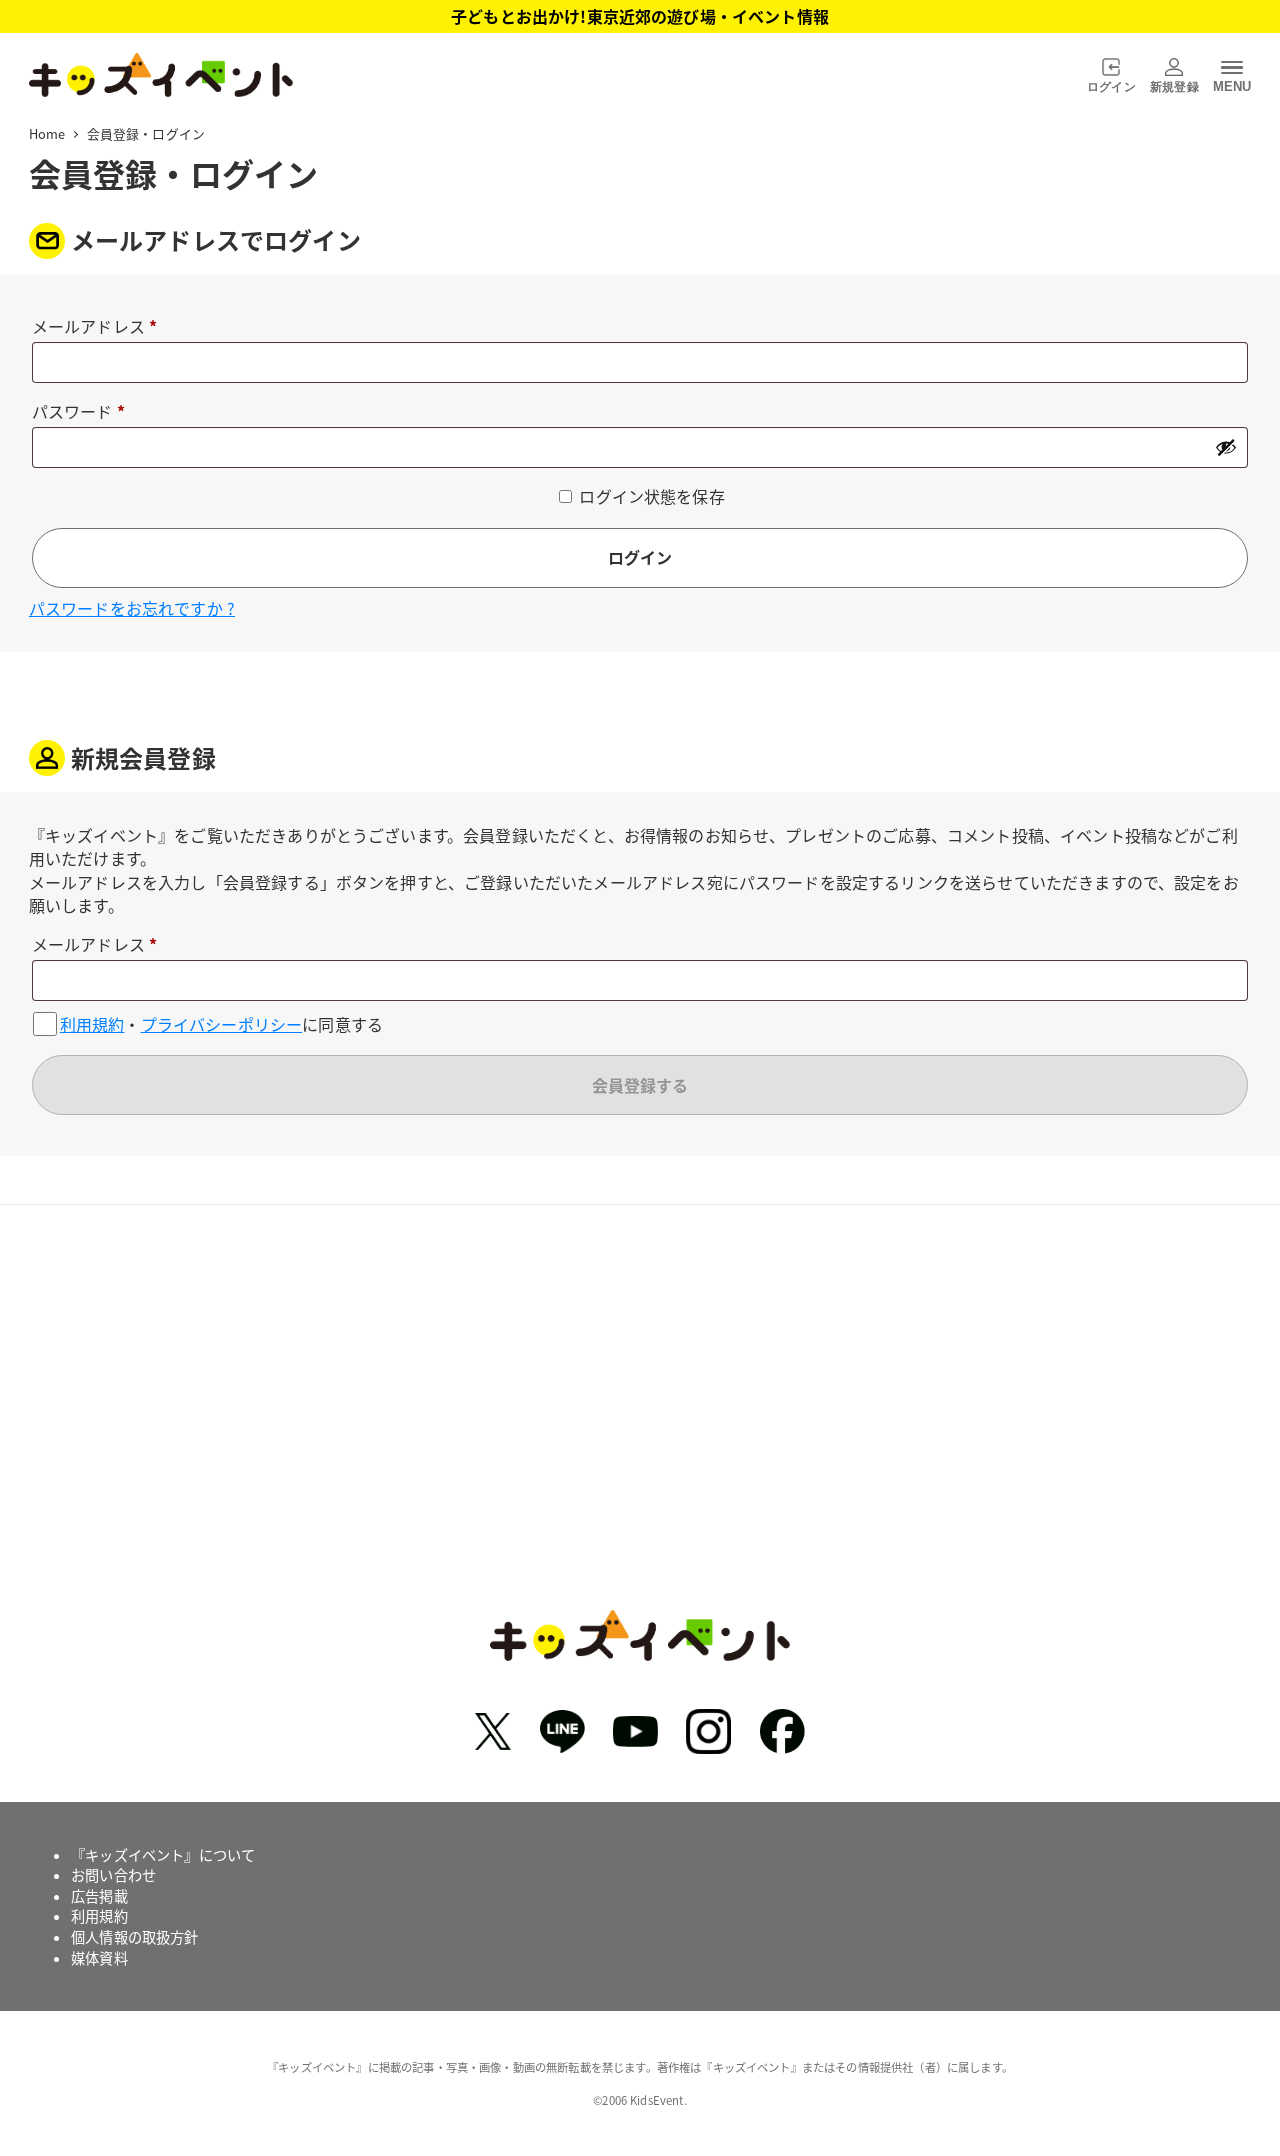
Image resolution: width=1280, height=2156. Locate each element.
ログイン (640, 557)
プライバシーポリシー (222, 1024)
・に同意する (221, 1023)
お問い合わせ (113, 1875)
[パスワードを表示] (1226, 447)
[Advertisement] (640, 1422)
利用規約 (92, 1024)
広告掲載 (99, 1896)
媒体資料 (99, 1958)
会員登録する (640, 1085)
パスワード (86, 412)
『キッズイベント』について (163, 1855)
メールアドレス (102, 327)
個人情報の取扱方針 (134, 1937)
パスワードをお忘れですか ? (132, 608)
